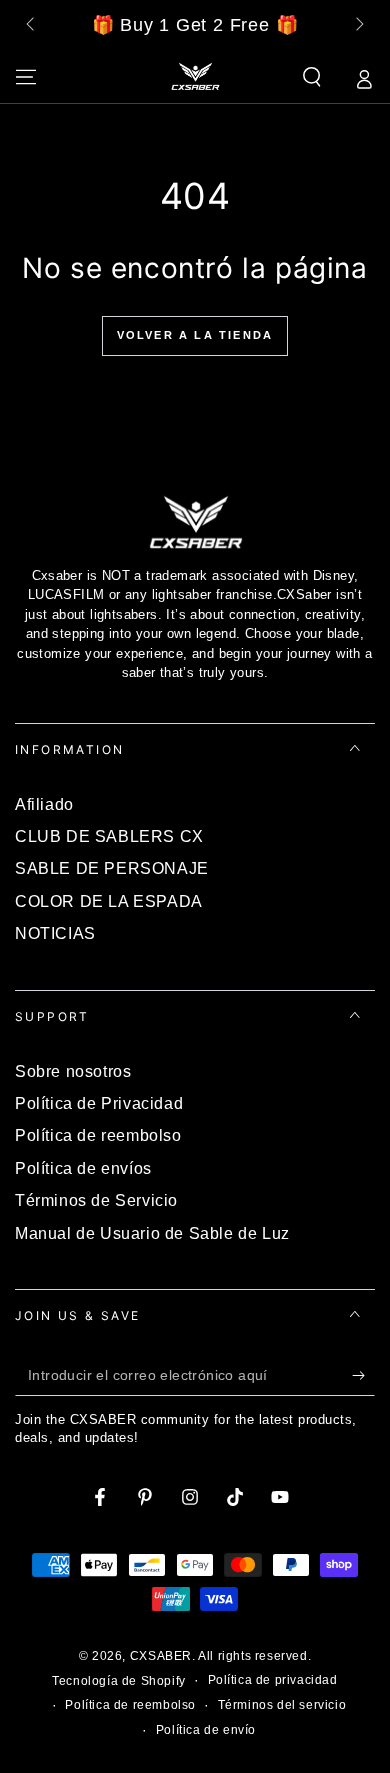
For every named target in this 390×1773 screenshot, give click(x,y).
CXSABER (161, 1656)
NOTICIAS (55, 933)
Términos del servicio (282, 1705)
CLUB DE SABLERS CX (109, 836)
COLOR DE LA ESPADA (109, 901)
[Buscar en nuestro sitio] (312, 77)
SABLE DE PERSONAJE (112, 868)
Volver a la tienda (195, 335)
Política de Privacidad (99, 1103)
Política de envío (206, 1730)
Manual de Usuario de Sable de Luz (152, 1233)
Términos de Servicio (96, 1200)
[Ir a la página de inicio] (195, 77)
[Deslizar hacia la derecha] (358, 26)
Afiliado (44, 804)
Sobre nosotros (73, 1071)
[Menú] (26, 77)
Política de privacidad (273, 1680)
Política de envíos (83, 1168)
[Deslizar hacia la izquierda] (32, 26)
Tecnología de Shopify (119, 1681)
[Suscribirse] (363, 1376)
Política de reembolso (98, 1135)
